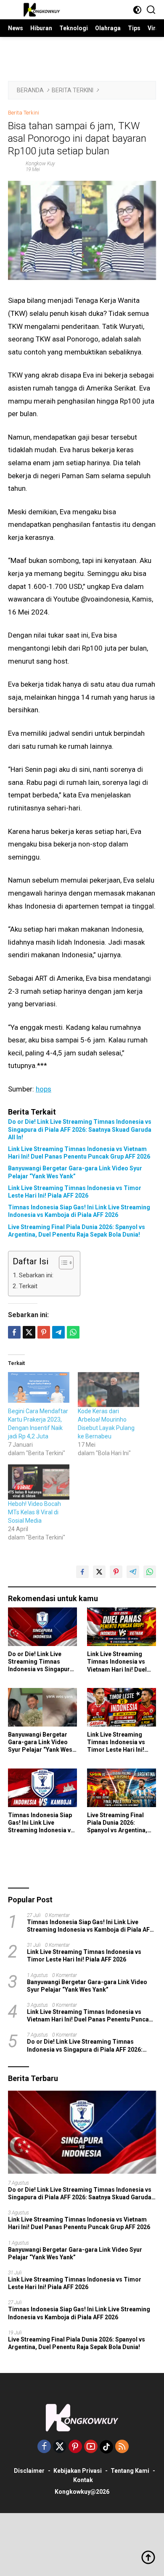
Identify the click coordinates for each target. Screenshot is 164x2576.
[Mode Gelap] (137, 10)
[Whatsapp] (73, 1332)
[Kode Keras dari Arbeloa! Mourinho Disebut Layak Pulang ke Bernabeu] (108, 1390)
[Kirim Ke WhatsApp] (150, 1572)
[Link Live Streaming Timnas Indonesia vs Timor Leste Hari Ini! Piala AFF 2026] (122, 1707)
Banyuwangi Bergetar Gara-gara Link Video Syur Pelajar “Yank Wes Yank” (75, 1172)
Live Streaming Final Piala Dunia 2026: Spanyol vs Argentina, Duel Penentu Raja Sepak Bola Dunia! (77, 1231)
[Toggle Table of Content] (62, 1263)
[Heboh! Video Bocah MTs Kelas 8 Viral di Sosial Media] (39, 1482)
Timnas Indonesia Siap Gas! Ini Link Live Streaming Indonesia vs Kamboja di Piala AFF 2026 (79, 1211)
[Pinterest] (75, 2447)
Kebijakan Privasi (78, 2471)
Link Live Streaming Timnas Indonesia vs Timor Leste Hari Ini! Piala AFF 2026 (75, 1192)
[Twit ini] (29, 1332)
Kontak (83, 2480)
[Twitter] (60, 2447)
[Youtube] (91, 2447)
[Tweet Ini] (99, 1572)
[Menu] (14, 10)
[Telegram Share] (58, 1332)
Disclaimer (29, 2471)
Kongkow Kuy (40, 164)
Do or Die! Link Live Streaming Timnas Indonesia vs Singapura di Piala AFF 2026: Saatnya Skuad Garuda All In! (80, 1129)
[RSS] (122, 2447)
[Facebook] (44, 2447)
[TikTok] (106, 2447)
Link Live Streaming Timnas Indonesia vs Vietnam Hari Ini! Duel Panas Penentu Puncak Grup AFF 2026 (79, 1153)
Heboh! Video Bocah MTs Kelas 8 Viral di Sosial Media (34, 1512)
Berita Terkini (24, 113)
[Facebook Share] (82, 1572)
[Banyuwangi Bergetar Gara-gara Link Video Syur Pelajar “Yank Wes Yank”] (42, 1707)
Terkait (28, 1286)
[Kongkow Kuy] (41, 10)
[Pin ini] (44, 1332)
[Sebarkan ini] (14, 1332)
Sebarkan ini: (36, 1275)
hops (44, 1089)
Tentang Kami (130, 2471)
